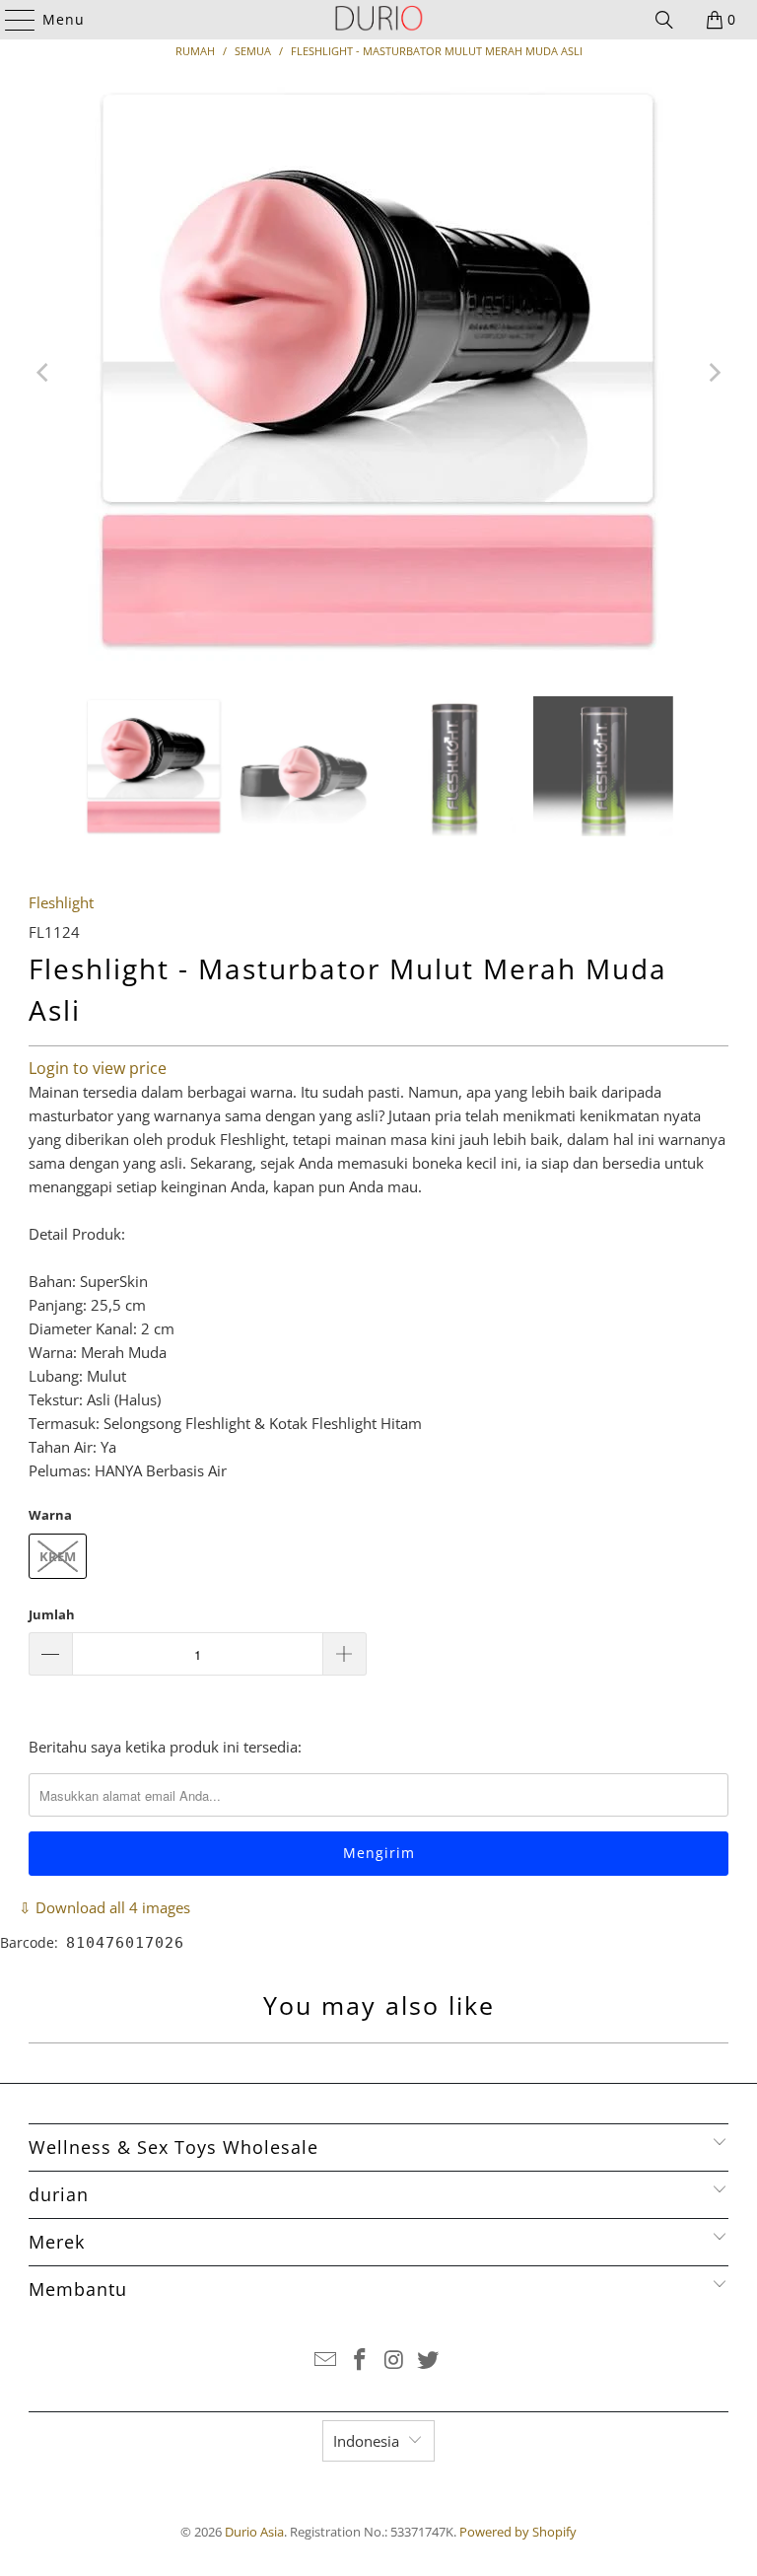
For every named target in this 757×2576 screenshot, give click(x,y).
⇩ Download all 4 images (104, 1907)
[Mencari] (664, 20)
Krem (58, 1556)
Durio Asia (254, 2532)
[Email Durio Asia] (326, 2361)
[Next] (714, 373)
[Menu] (11, 20)
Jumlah (52, 1614)
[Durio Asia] (378, 20)
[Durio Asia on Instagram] (395, 2361)
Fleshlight (61, 902)
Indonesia (366, 2441)
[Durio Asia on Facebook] (361, 2361)
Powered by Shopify (518, 2532)
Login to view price (98, 1068)
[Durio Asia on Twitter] (429, 2361)
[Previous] (43, 373)
